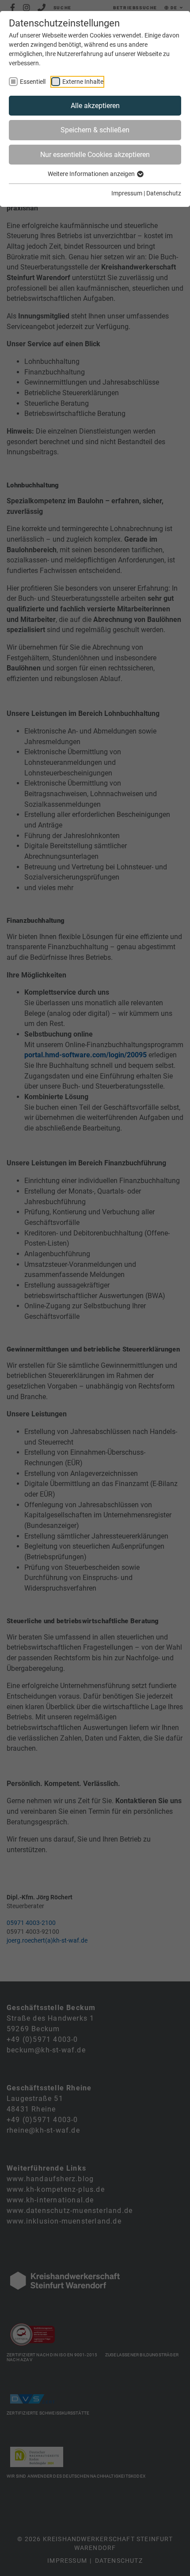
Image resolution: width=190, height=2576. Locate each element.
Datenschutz (164, 193)
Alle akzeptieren (95, 106)
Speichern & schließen (95, 130)
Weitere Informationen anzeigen (92, 174)
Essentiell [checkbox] (33, 82)
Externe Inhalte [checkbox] (83, 82)
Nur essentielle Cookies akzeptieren (95, 155)
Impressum (127, 193)
